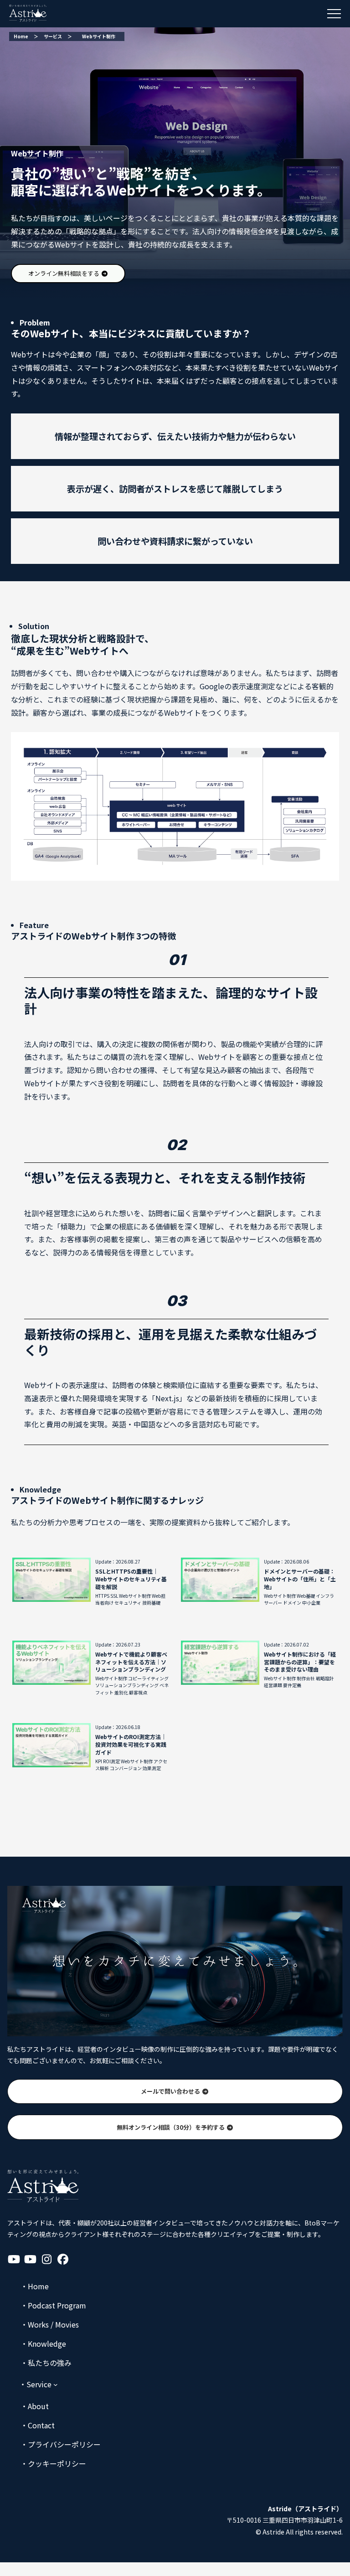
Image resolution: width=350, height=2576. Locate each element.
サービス (53, 36)
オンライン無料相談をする (64, 273)
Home (21, 36)
